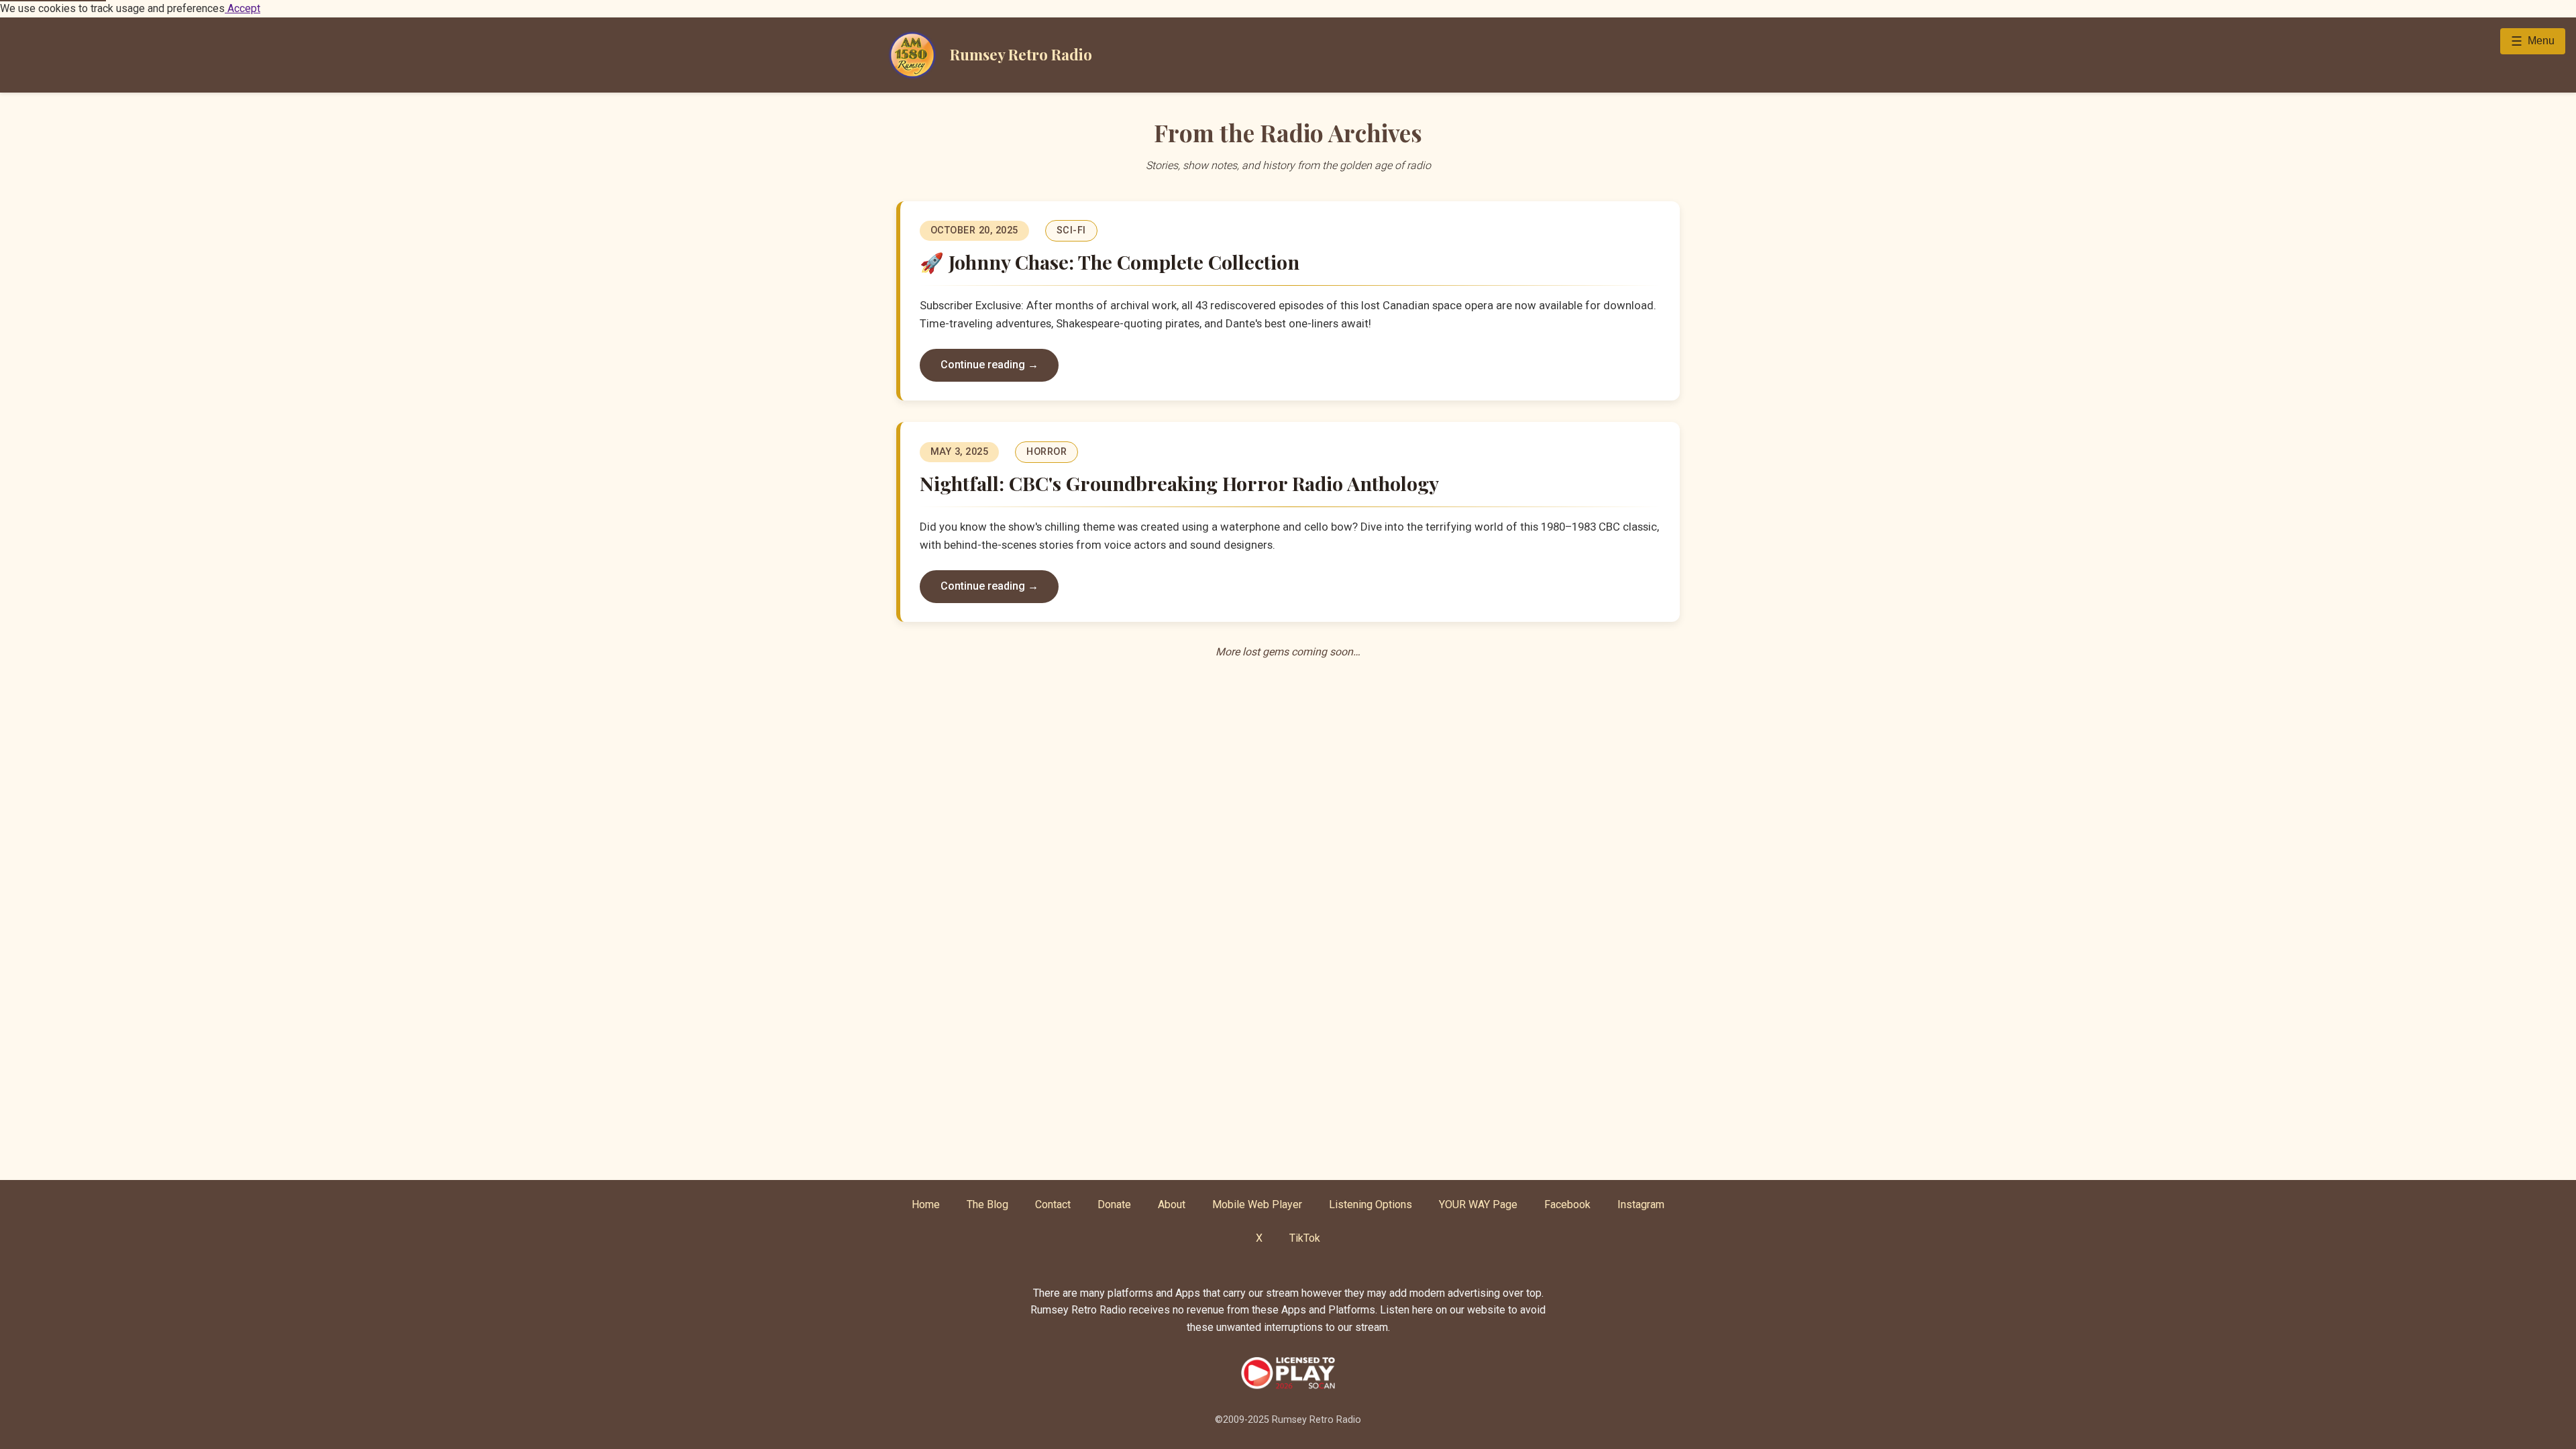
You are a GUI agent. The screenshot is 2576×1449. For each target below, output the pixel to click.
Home (926, 1204)
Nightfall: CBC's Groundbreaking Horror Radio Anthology (1179, 483)
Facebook (1567, 1204)
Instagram (1641, 1204)
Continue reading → (989, 365)
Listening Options (1371, 1204)
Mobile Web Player (1257, 1204)
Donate (1114, 1204)
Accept (243, 8)
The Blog (987, 1204)
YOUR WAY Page (1478, 1204)
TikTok (1305, 1238)
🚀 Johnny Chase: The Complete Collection (1110, 262)
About (1172, 1204)
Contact (1053, 1204)
